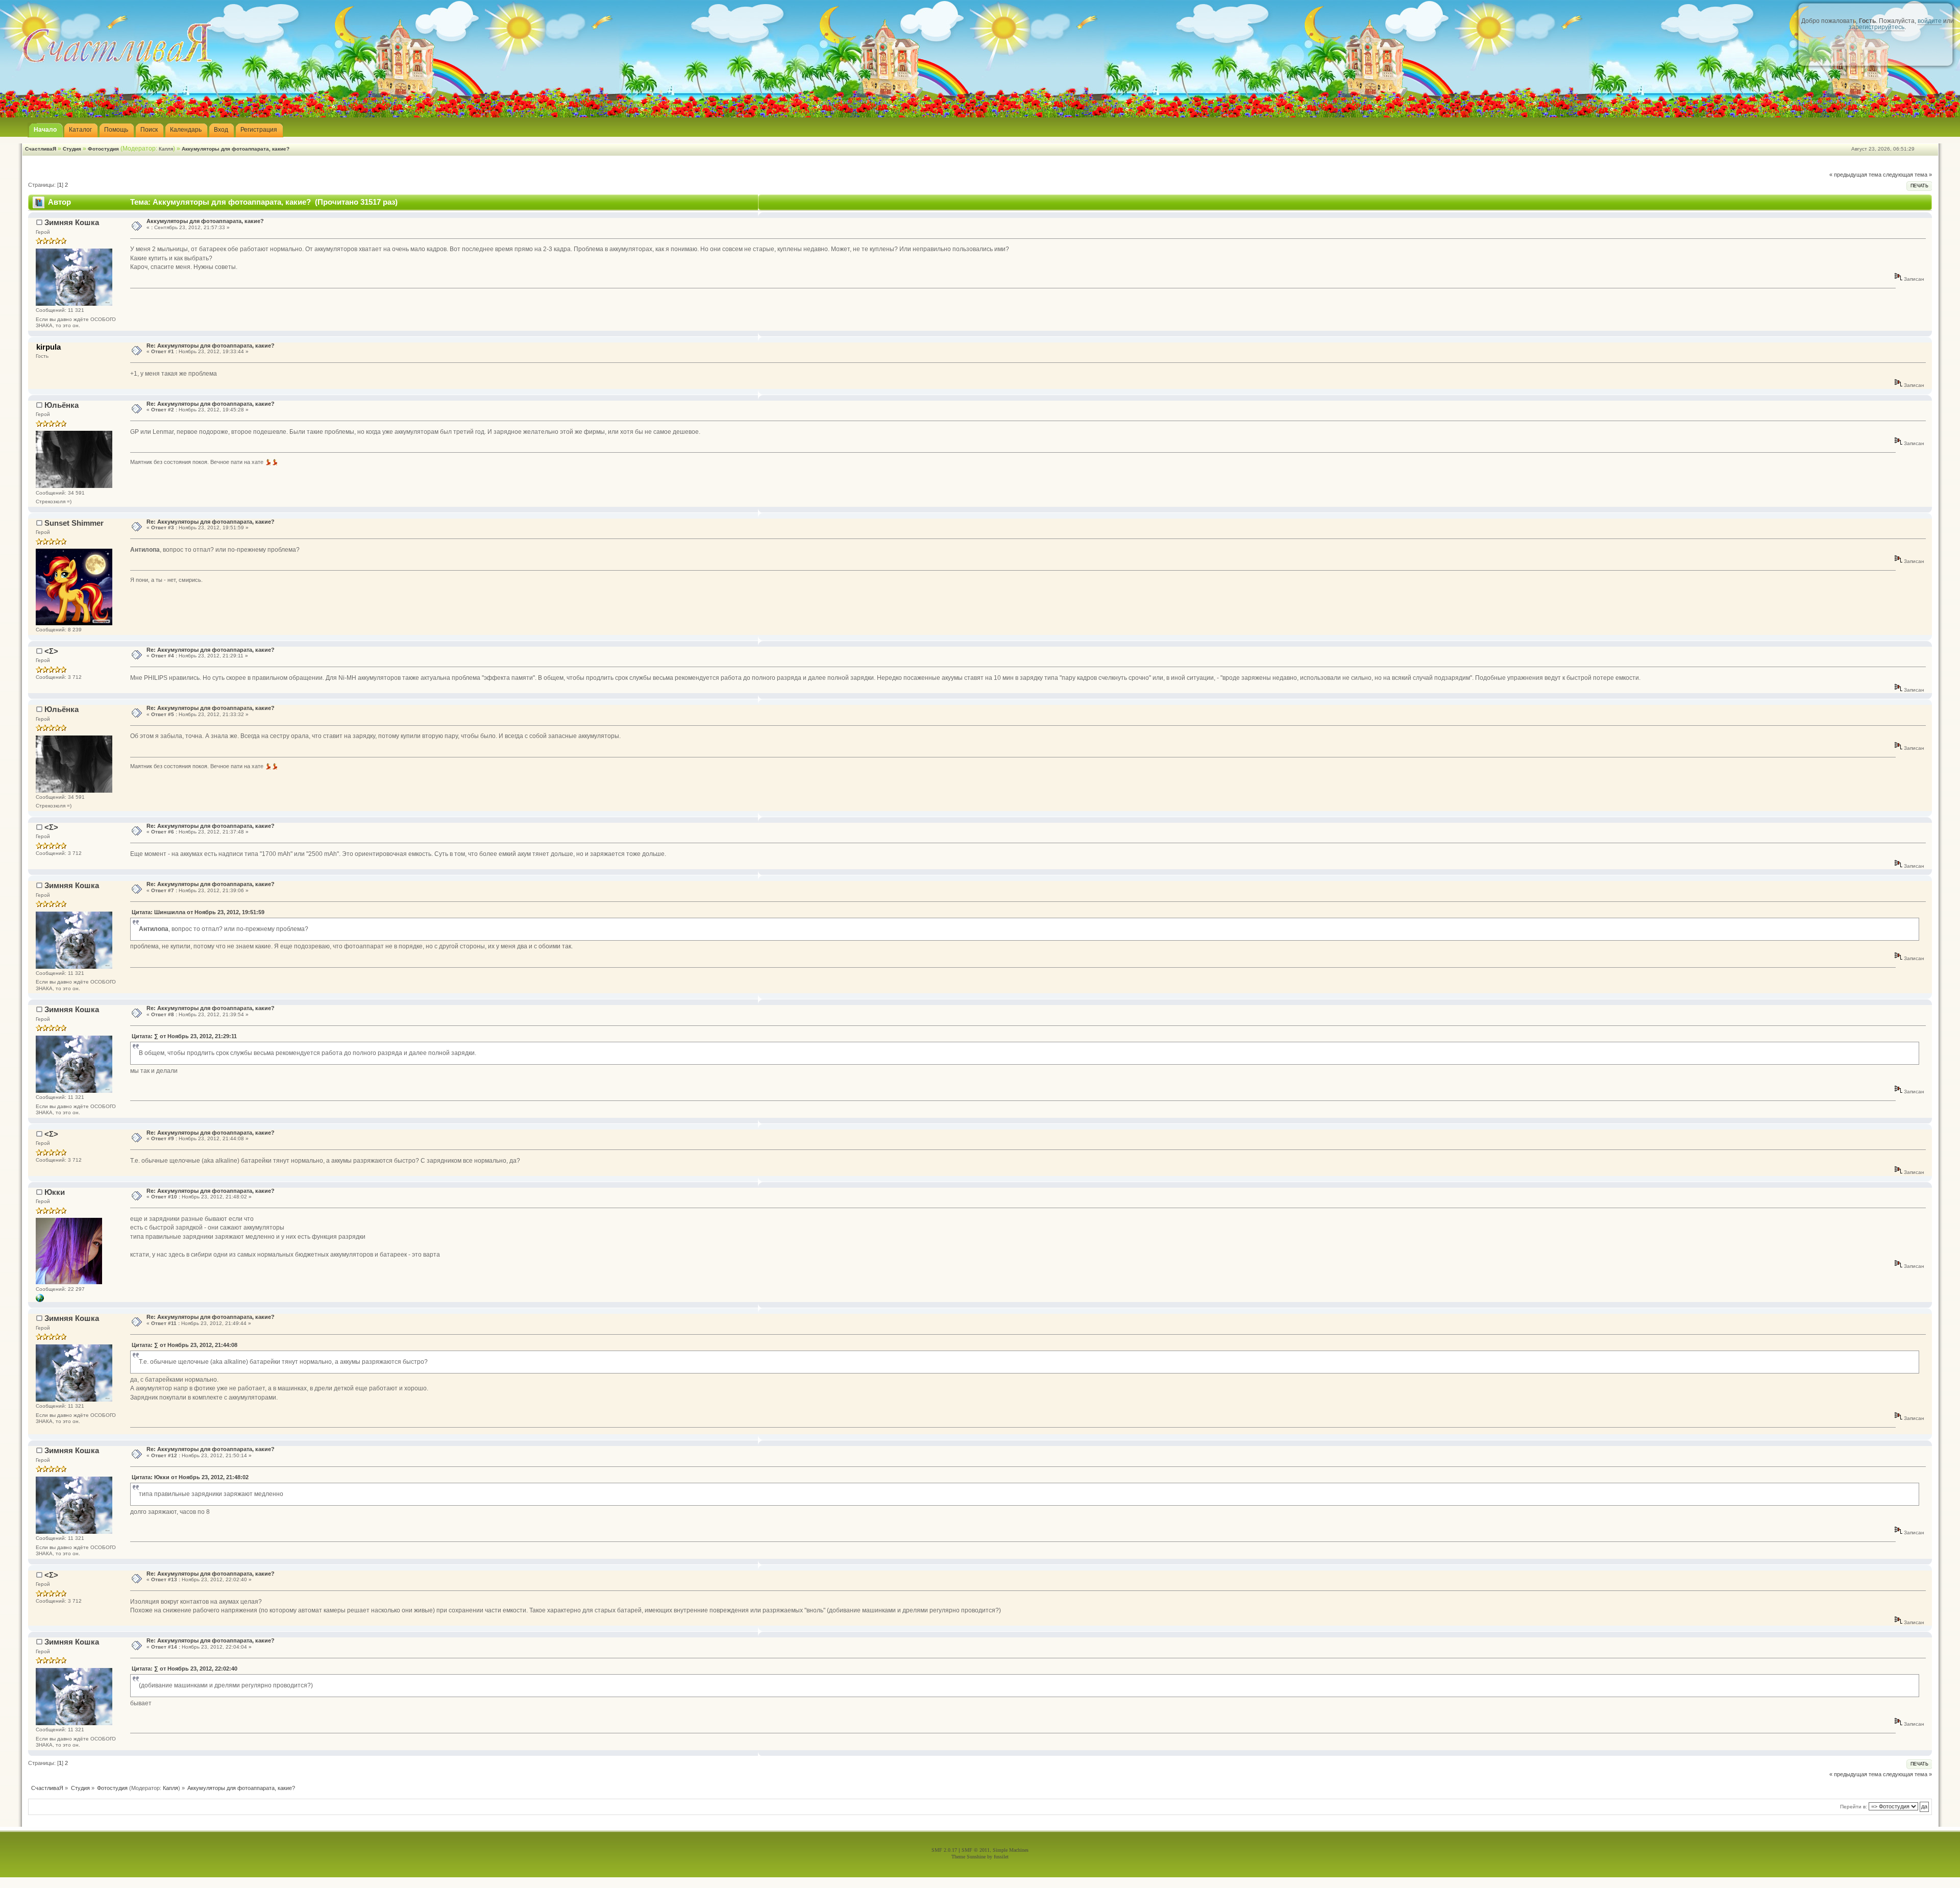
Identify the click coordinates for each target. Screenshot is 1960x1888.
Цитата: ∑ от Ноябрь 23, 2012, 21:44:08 (185, 1345)
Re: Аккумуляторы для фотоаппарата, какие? (211, 346)
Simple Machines (1011, 1850)
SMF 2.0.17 (944, 1850)
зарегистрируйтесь (1877, 27)
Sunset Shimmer (74, 523)
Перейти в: (1854, 1807)
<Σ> (51, 651)
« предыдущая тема (1855, 175)
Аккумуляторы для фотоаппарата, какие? (236, 149)
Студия (72, 149)
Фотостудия (103, 149)
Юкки (55, 1192)
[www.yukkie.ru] (40, 1300)
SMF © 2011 (976, 1850)
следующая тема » (1907, 175)
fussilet (1001, 1857)
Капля (166, 149)
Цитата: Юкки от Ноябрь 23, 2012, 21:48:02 (190, 1477)
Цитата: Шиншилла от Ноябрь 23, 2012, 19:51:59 (198, 912)
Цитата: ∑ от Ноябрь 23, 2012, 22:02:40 (185, 1669)
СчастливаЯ (41, 149)
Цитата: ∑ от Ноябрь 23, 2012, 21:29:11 (184, 1036)
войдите (1930, 21)
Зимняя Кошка (72, 222)
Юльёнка (62, 405)
